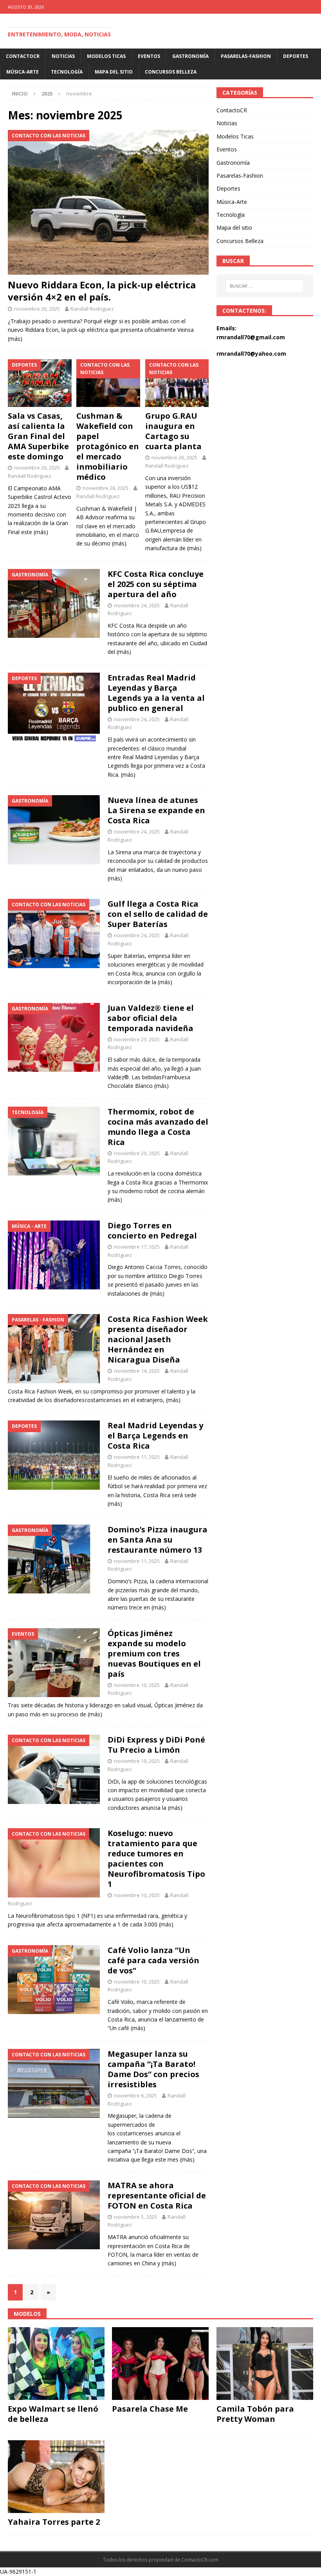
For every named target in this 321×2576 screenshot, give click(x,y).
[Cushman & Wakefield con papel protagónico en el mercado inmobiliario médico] (108, 383)
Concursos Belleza (171, 72)
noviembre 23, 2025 (137, 1039)
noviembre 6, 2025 (135, 2095)
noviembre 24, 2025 (137, 605)
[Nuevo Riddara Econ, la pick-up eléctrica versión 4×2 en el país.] (108, 202)
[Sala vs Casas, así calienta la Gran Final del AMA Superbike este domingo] (40, 383)
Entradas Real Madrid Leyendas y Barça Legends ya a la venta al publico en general (156, 693)
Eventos (149, 56)
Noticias (63, 56)
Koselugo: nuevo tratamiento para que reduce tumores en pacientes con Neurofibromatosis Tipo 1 (156, 1859)
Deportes (296, 56)
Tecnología (67, 72)
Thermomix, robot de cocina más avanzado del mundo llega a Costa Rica (158, 1127)
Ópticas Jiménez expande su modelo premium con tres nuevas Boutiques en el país (154, 1653)
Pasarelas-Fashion (246, 56)
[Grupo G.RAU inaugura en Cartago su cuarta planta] (177, 383)
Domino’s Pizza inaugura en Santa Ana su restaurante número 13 (158, 1540)
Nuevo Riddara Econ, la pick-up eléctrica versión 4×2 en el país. (102, 291)
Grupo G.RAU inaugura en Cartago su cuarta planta (173, 431)
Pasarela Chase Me (150, 2409)
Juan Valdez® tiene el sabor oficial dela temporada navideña (151, 1018)
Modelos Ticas (106, 56)
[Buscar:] (265, 286)
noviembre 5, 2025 (135, 2217)
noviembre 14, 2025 (137, 1371)
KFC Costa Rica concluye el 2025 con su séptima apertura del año (156, 584)
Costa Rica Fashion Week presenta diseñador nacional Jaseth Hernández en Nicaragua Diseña (158, 1339)
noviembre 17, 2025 (137, 1247)
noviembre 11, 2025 (137, 1457)
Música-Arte (23, 72)
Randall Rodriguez (92, 309)
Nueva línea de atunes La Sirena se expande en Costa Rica (156, 810)
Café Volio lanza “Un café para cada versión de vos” (153, 1960)
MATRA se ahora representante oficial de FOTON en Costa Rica (157, 2195)
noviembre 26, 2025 (37, 309)
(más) (15, 339)
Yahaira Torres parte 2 (54, 2522)
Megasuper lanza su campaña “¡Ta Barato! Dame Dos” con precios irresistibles (153, 2069)
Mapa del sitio (114, 72)
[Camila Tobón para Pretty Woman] (265, 2364)
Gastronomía (190, 56)
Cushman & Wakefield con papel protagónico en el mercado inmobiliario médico (108, 446)
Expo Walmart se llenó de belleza (53, 2414)
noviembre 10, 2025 (137, 1685)
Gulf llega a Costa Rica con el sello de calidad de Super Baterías (158, 914)
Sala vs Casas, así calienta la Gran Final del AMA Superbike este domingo (38, 436)
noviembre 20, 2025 (137, 1153)
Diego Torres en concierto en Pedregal (152, 1230)
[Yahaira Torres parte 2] (56, 2477)
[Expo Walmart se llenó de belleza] (56, 2364)
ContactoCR (23, 56)
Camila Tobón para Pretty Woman (255, 2414)
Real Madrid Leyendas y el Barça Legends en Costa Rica (155, 1436)
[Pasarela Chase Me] (160, 2364)
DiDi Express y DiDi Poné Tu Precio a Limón (156, 1745)
